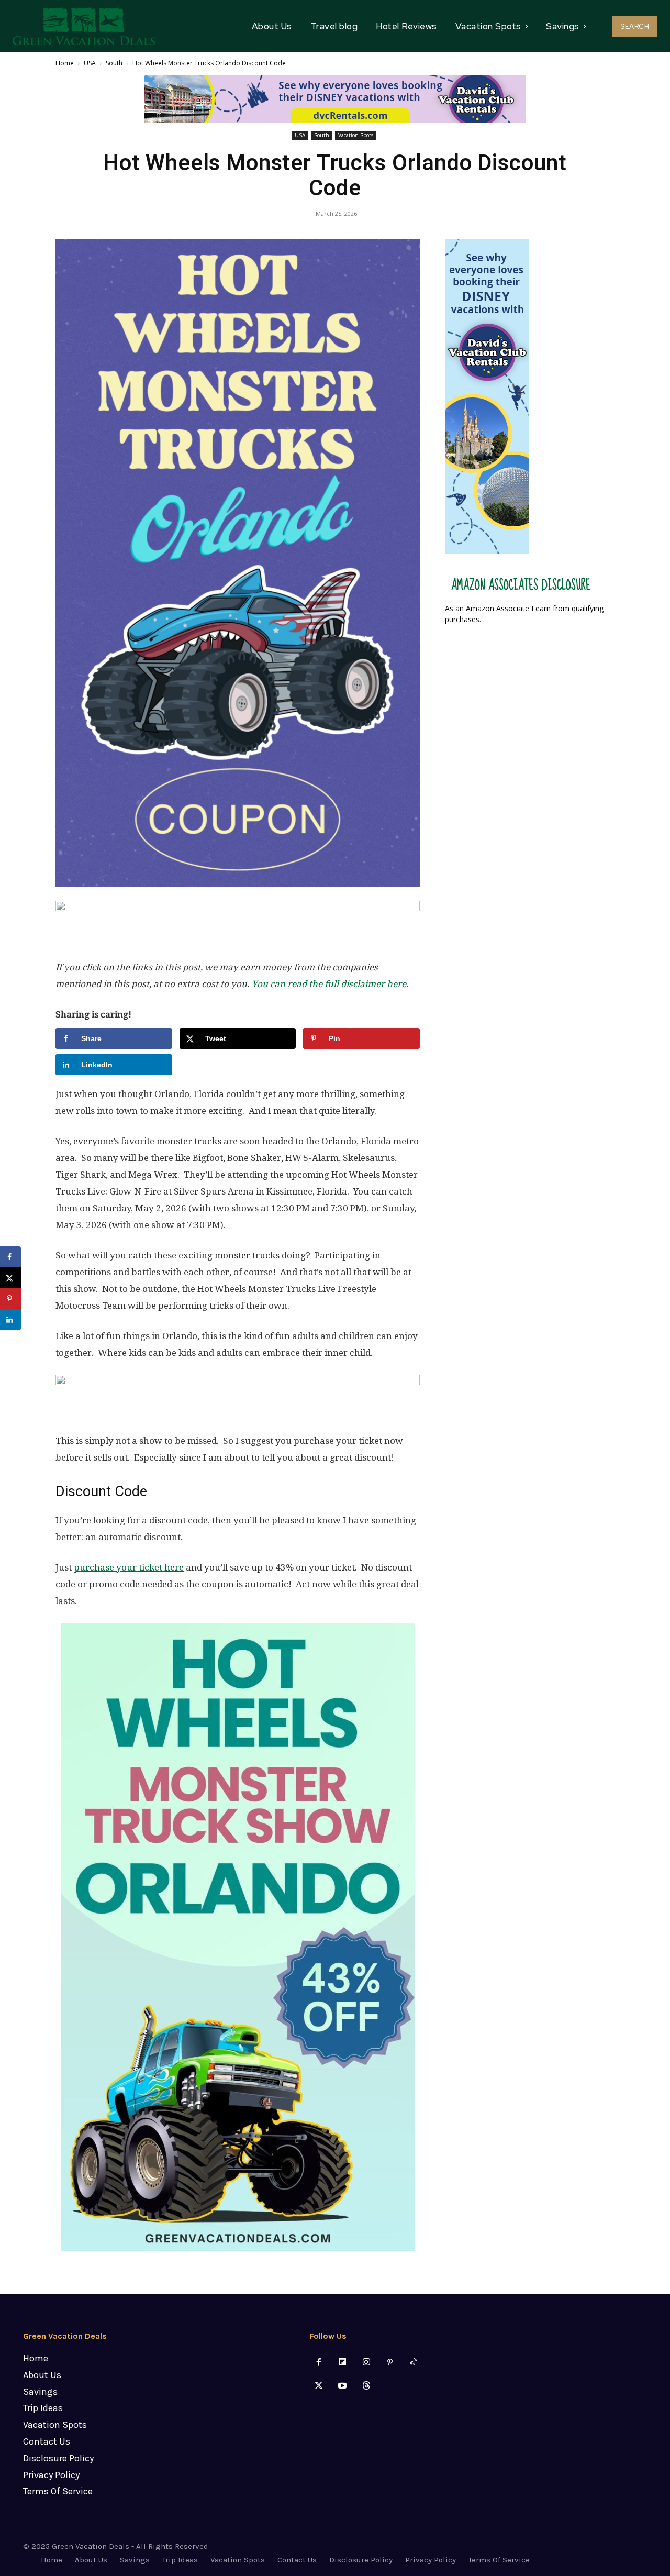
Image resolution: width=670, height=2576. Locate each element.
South (114, 63)
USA (90, 63)
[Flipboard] (343, 2363)
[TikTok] (413, 2363)
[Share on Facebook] (10, 1257)
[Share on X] (10, 1278)
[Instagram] (366, 2363)
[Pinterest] (390, 2363)
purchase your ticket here (129, 1567)
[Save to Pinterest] (10, 1299)
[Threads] (366, 2386)
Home (65, 63)
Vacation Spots (356, 135)
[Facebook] (319, 2363)
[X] (319, 2386)
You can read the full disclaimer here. (330, 984)
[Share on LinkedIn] (10, 1320)
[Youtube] (343, 2386)
